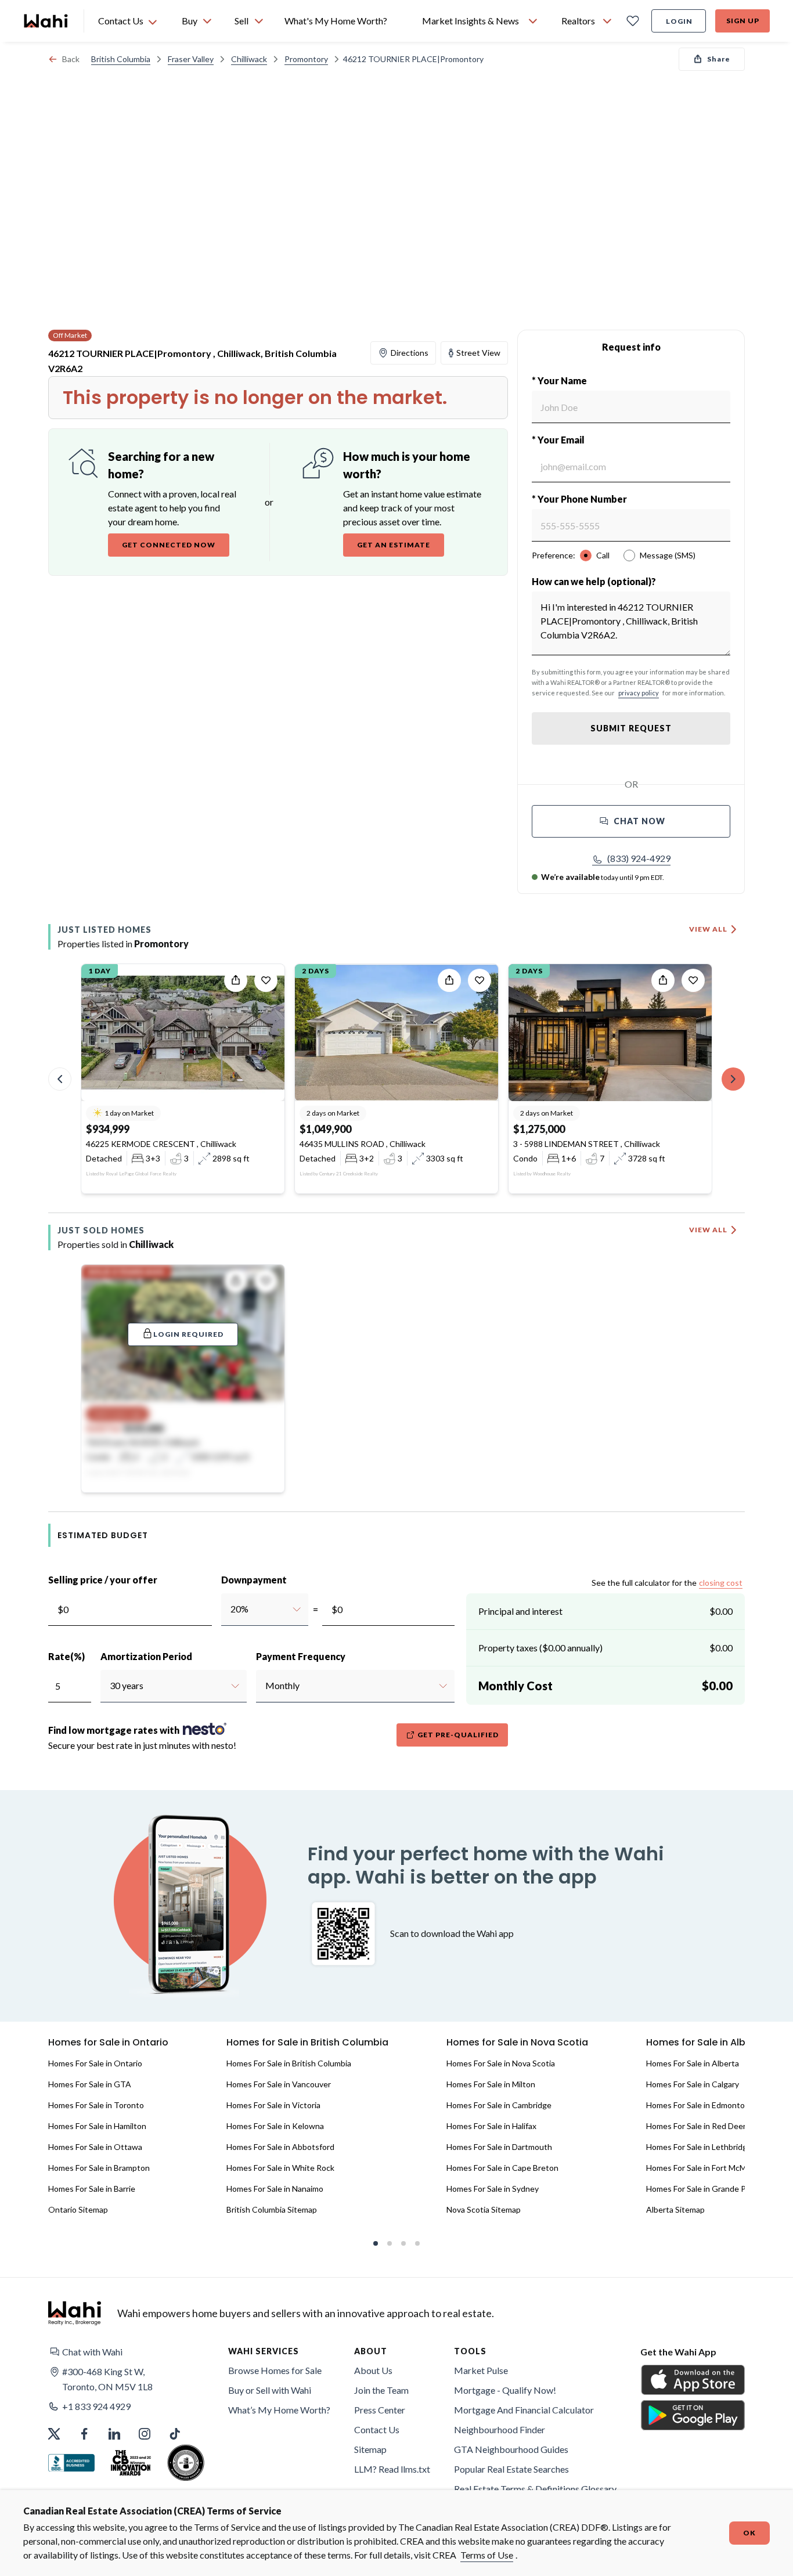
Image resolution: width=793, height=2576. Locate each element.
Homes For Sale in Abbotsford (280, 2147)
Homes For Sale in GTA (90, 2084)
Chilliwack (249, 59)
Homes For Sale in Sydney (493, 2189)
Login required (188, 1334)
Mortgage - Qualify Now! (505, 2390)
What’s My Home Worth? (279, 2410)
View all (708, 929)
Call (603, 555)
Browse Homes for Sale (275, 2370)
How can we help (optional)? (594, 581)
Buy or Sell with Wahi (270, 2390)
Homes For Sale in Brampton (99, 2168)
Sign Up (743, 21)
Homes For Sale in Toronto (96, 2105)
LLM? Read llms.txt (392, 2469)
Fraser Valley (191, 59)
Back (71, 59)
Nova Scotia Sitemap (484, 2209)
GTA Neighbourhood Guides (511, 2449)
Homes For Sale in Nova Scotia (501, 2063)
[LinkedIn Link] (114, 2434)
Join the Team (381, 2390)
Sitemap (370, 2449)
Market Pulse (481, 2370)
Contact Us (377, 2429)
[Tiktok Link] (175, 2434)
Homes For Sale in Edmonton (698, 2105)
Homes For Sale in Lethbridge (699, 2147)
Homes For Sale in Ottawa (95, 2147)
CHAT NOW (639, 821)
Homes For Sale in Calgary (693, 2084)
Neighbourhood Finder (500, 2429)
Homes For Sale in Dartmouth (499, 2147)
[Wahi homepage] (46, 21)
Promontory (306, 59)
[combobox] (230, 1609)
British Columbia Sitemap (272, 2209)
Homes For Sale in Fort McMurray (706, 2168)
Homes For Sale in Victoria (273, 2105)
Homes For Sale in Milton (491, 2084)
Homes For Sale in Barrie (92, 2189)
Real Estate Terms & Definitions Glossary (535, 2489)
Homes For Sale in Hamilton (97, 2126)
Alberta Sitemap (675, 2209)
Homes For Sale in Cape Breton (502, 2168)
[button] (631, 858)
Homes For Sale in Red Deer (696, 2126)
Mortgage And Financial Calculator (524, 2410)
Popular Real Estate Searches (511, 2469)
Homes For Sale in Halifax (491, 2126)
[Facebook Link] (84, 2434)
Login (679, 21)
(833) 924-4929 (639, 858)
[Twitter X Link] (54, 2434)
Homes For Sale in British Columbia (289, 2063)
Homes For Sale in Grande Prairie (705, 2189)
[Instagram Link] (145, 2434)
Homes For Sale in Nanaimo (275, 2189)
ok (749, 2533)
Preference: (554, 555)
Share (719, 59)
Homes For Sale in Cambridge (499, 2105)
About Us (373, 2370)
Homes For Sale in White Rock (280, 2168)
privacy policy (639, 693)
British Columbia (121, 59)
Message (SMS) (668, 555)
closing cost (721, 1583)
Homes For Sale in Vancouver (279, 2084)
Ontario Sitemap (78, 2209)
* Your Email (558, 440)
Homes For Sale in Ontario (95, 2063)
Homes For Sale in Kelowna (275, 2126)
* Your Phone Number (579, 499)
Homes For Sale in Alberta (693, 2063)
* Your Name (559, 380)
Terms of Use (487, 2555)
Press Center (380, 2410)
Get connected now (169, 545)
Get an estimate (394, 545)
